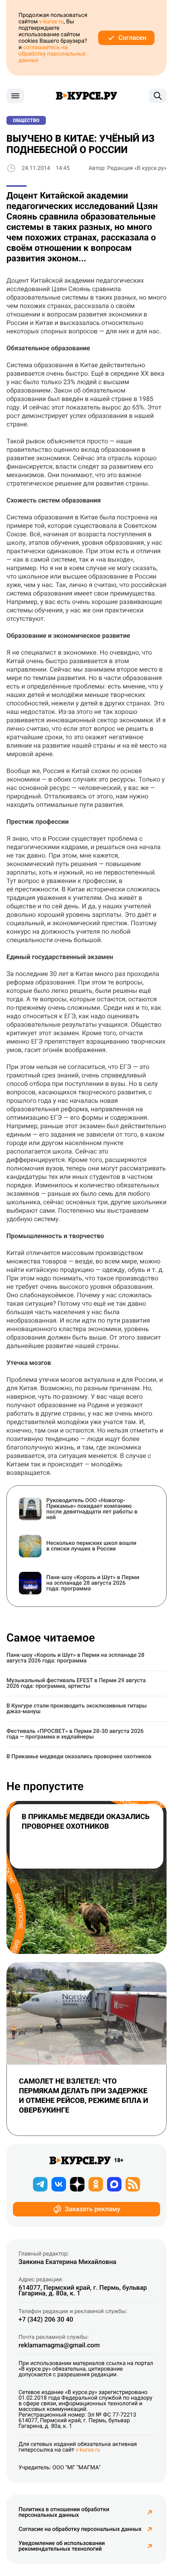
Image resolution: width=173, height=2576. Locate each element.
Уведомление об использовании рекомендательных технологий (62, 2546)
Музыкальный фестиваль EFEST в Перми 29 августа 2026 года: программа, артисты (76, 1683)
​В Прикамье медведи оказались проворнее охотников (79, 1757)
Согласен (132, 38)
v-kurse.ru (51, 22)
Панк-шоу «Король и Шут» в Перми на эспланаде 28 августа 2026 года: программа (75, 1658)
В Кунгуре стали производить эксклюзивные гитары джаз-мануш (77, 1709)
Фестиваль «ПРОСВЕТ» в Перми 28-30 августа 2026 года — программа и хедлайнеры (75, 1734)
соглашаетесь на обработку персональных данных (52, 54)
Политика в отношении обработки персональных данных (64, 2512)
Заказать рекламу (92, 2209)
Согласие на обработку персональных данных (80, 2529)
